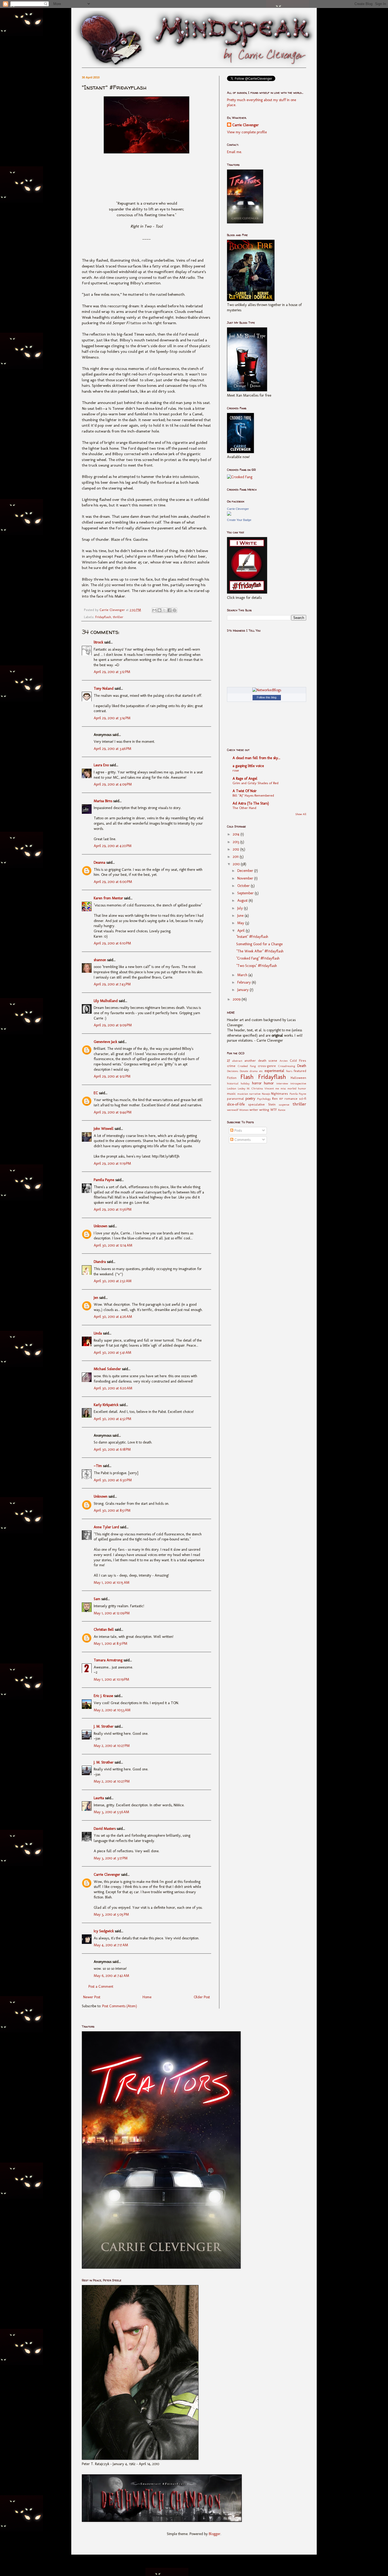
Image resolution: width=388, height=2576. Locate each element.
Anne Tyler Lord (106, 1527)
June (241, 916)
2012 (236, 849)
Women (244, 1110)
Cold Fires (298, 1061)
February (245, 982)
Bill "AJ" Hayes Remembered (253, 795)
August (243, 901)
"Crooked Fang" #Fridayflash (258, 958)
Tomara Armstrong (108, 1660)
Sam (97, 1599)
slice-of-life (236, 1104)
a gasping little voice (248, 766)
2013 (236, 842)
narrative (255, 1094)
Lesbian (232, 1088)
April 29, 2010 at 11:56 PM (113, 1209)
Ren (275, 1099)
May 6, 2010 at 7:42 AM (111, 1976)
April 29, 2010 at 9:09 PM (113, 1025)
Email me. (235, 152)
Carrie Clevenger (107, 1875)
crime (231, 1066)
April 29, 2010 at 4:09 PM (113, 784)
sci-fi (303, 1099)
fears (289, 1071)
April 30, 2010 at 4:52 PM (112, 1419)
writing (264, 1110)
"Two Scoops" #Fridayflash (257, 966)
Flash (247, 1077)
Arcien (284, 1061)
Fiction (232, 1078)
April (242, 931)
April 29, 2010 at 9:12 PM (112, 1076)
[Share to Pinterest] (174, 610)
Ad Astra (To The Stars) (251, 803)
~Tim (98, 1466)
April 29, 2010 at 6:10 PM (112, 943)
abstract (237, 1061)
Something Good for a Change (259, 944)
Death (302, 1066)
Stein (272, 1104)
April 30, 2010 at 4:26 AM (113, 1317)
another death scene (261, 1061)
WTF (274, 1110)
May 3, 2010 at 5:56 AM (111, 1812)
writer (254, 1110)
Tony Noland (104, 688)
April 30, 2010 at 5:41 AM (112, 1353)
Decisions (233, 1071)
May (241, 923)
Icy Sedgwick (104, 1931)
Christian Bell (104, 1630)
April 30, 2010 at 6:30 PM (113, 1480)
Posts (238, 1130)
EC (96, 1093)
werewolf (233, 1110)
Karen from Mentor (108, 898)
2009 (237, 999)
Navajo (266, 1094)
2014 (237, 834)
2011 (236, 857)
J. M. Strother (104, 1726)
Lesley (242, 1088)
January (243, 990)
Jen (96, 1298)
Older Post (202, 1997)
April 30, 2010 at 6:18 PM (112, 1449)
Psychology (264, 1099)
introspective (298, 1083)
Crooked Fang (247, 1066)
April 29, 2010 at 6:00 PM (113, 882)
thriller (118, 617)
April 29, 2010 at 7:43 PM (112, 984)
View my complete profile (247, 132)
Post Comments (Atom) (120, 2006)
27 (228, 1061)
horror (257, 1083)
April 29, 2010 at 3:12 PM (112, 672)
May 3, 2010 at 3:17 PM (111, 1858)
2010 (237, 864)
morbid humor (297, 1088)
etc (261, 1071)
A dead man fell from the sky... (256, 758)
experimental (274, 1071)
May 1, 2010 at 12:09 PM (112, 1613)
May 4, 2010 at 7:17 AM (111, 1945)
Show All (301, 814)
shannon (100, 960)
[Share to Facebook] (169, 610)
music (231, 1094)
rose (236, 770)
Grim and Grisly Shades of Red (255, 783)
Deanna (100, 862)
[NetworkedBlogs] (267, 690)
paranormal (235, 1099)
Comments (242, 1140)
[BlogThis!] (159, 610)
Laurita (99, 1798)
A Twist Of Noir (245, 791)
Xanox (282, 1110)
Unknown (101, 1226)
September (246, 893)
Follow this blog (267, 697)
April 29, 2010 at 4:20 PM (113, 846)
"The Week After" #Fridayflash (260, 951)
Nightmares (280, 1094)
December (246, 871)
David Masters (105, 1829)
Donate (244, 1071)
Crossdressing (287, 1066)
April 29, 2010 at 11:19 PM (112, 1164)
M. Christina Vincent (260, 1088)
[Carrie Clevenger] (229, 514)
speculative (256, 1104)
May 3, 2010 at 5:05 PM (111, 1914)
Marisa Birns (103, 801)
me (277, 1088)
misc (283, 1088)
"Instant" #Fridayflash (252, 937)
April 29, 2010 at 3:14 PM (112, 718)
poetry (250, 1099)
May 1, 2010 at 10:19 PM (111, 1679)
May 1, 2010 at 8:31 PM (110, 1644)
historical (233, 1083)
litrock (98, 642)
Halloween (298, 1078)
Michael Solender (107, 1369)
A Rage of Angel (245, 779)
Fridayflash (103, 617)
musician (243, 1094)
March (243, 975)
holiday (245, 1083)
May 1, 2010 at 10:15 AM (112, 1583)
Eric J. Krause (103, 1696)
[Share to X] (164, 610)
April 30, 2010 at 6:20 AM (113, 1388)
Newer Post (92, 1997)
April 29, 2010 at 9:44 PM (113, 1112)
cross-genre (267, 1066)
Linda (98, 1333)
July (241, 908)
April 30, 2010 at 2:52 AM (113, 1281)
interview (282, 1083)
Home (147, 1997)
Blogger (215, 2534)
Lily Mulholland (106, 1001)
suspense (284, 1104)
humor (269, 1083)
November (246, 878)
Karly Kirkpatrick (106, 1405)
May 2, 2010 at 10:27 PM (112, 1746)
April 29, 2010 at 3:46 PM (112, 749)
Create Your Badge (239, 520)
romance (291, 1099)
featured (300, 1071)
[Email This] (154, 610)
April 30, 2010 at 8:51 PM (112, 1510)
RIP (281, 1099)
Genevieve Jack (105, 1042)
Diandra (100, 1262)
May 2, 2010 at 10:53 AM (112, 1710)
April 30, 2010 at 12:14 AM (113, 1245)
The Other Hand (244, 808)
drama (254, 1071)
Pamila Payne (104, 1180)
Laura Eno (101, 765)
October (244, 886)
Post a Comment (101, 1987)
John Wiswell (104, 1129)
